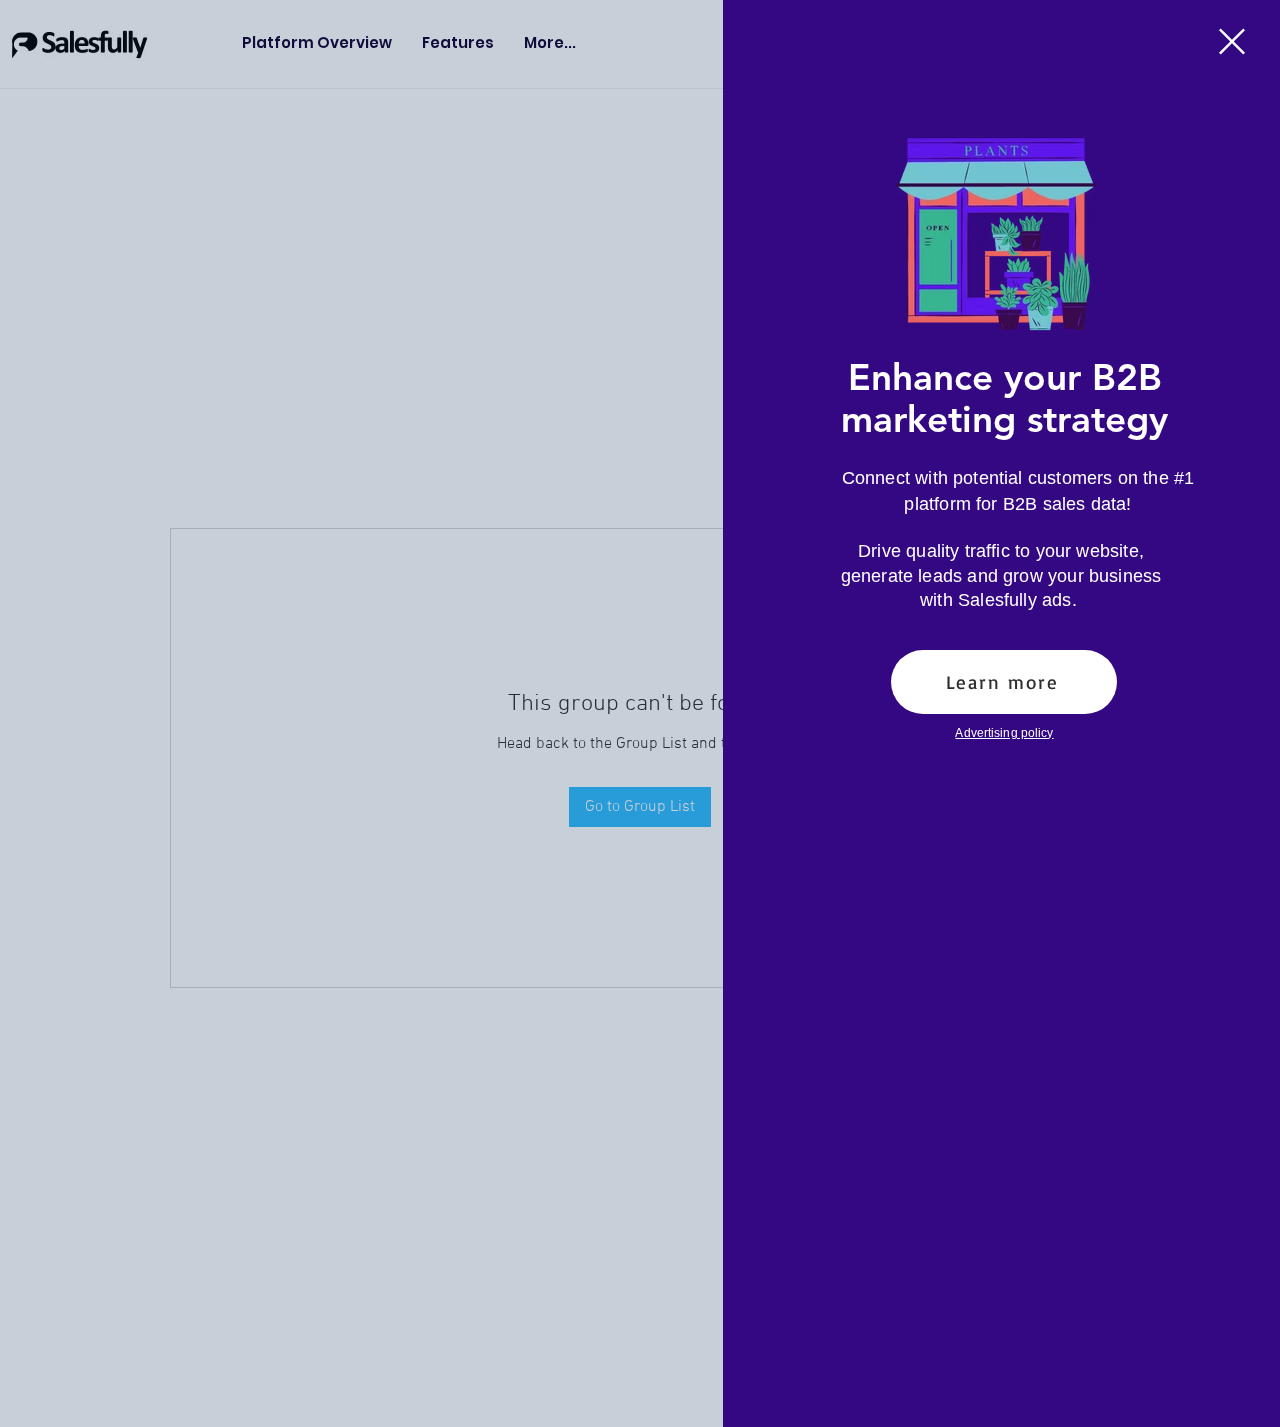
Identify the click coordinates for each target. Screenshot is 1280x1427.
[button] (1232, 41)
